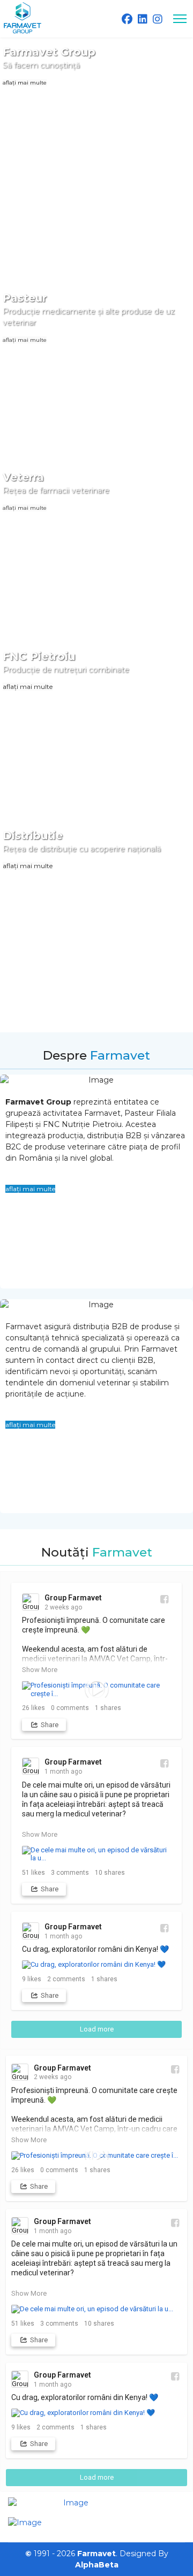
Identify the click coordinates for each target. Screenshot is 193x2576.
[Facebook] (127, 19)
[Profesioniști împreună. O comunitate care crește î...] (96, 1689)
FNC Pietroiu (39, 656)
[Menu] (180, 19)
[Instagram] (158, 19)
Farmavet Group (49, 52)
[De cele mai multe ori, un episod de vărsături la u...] (96, 1854)
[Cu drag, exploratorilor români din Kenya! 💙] (96, 1965)
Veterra (23, 477)
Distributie (33, 835)
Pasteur (25, 298)
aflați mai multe (25, 83)
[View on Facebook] (164, 1599)
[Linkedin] (143, 19)
